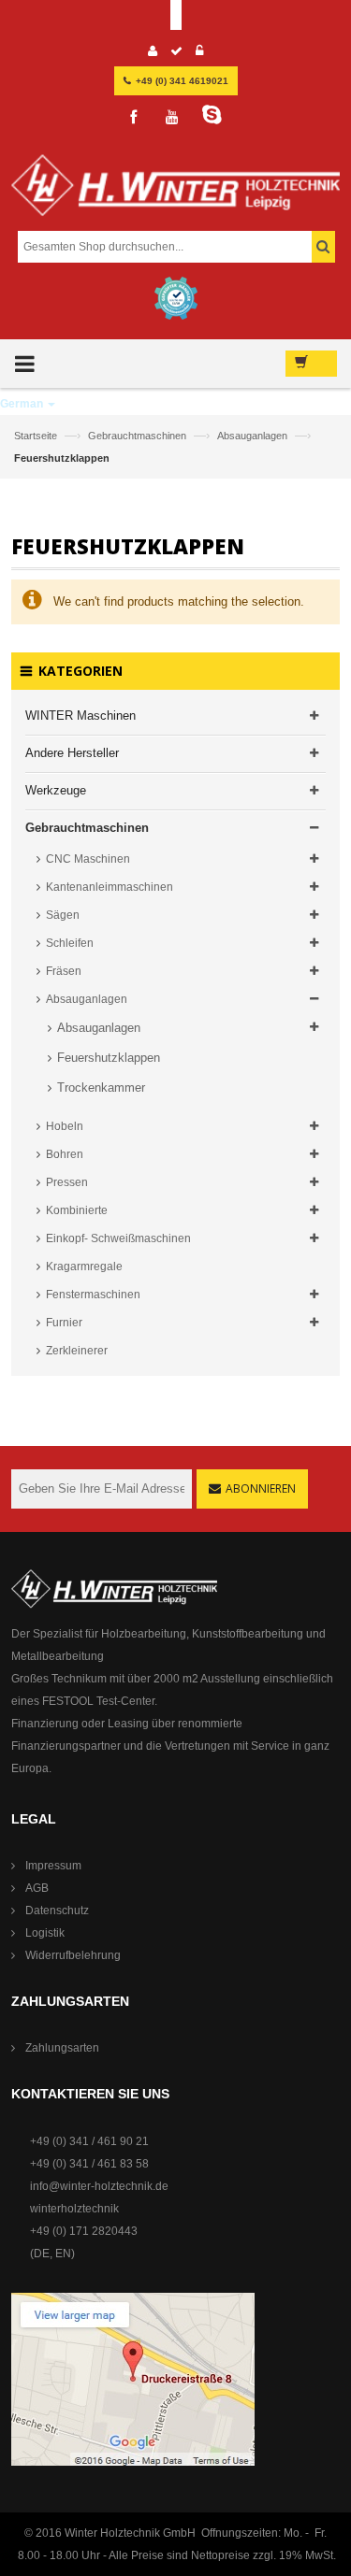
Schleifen (70, 943)
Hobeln (65, 1126)
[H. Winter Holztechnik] (114, 1588)
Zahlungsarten (62, 2048)
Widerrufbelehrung (73, 1955)
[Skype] (212, 115)
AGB (37, 1888)
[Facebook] (133, 118)
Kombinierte (77, 1210)
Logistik (45, 1933)
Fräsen (64, 971)
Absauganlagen (254, 436)
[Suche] (323, 247)
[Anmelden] (200, 53)
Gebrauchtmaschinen (139, 436)
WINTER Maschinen (80, 716)
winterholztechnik (74, 2209)
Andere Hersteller (72, 753)
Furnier (64, 1323)
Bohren (65, 1154)
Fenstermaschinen (93, 1295)
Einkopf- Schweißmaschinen (118, 1238)
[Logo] (175, 193)
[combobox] (174, 247)
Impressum (53, 1866)
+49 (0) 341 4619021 (182, 81)
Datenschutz (57, 1911)
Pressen (67, 1182)
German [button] (23, 404)
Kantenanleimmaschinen (110, 887)
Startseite (37, 436)
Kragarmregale (84, 1267)
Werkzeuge (56, 790)
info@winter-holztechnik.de (99, 2186)
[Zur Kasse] (177, 53)
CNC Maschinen (88, 859)
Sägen (63, 915)
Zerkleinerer (77, 1351)
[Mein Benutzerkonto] (153, 53)
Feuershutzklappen (109, 1058)
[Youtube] (172, 118)
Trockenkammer (101, 1088)
